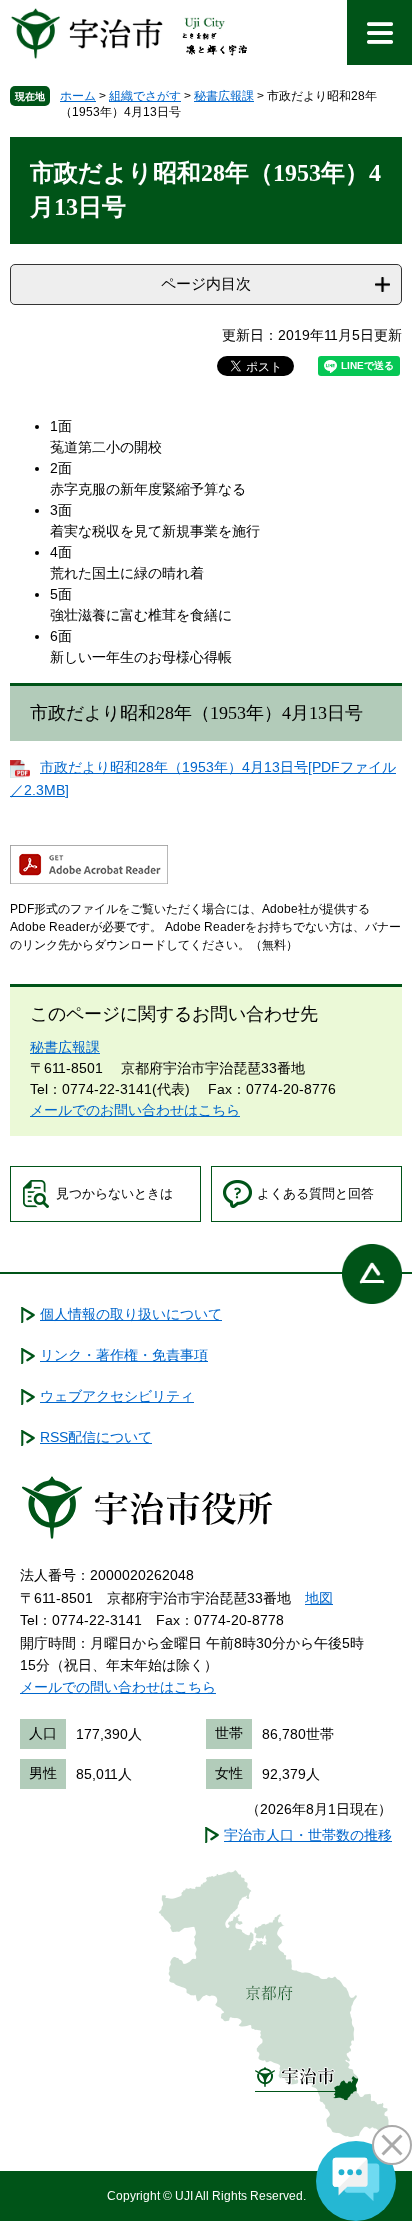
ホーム (78, 96)
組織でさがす (145, 96)
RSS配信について (96, 1437)
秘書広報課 (224, 96)
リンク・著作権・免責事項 (124, 1355)
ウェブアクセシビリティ (117, 1396)
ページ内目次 (206, 283)
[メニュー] (379, 32)
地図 (319, 1598)
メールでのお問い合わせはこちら (135, 1110)
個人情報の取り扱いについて (131, 1314)
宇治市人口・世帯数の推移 (308, 1835)
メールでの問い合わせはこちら (118, 1687)
